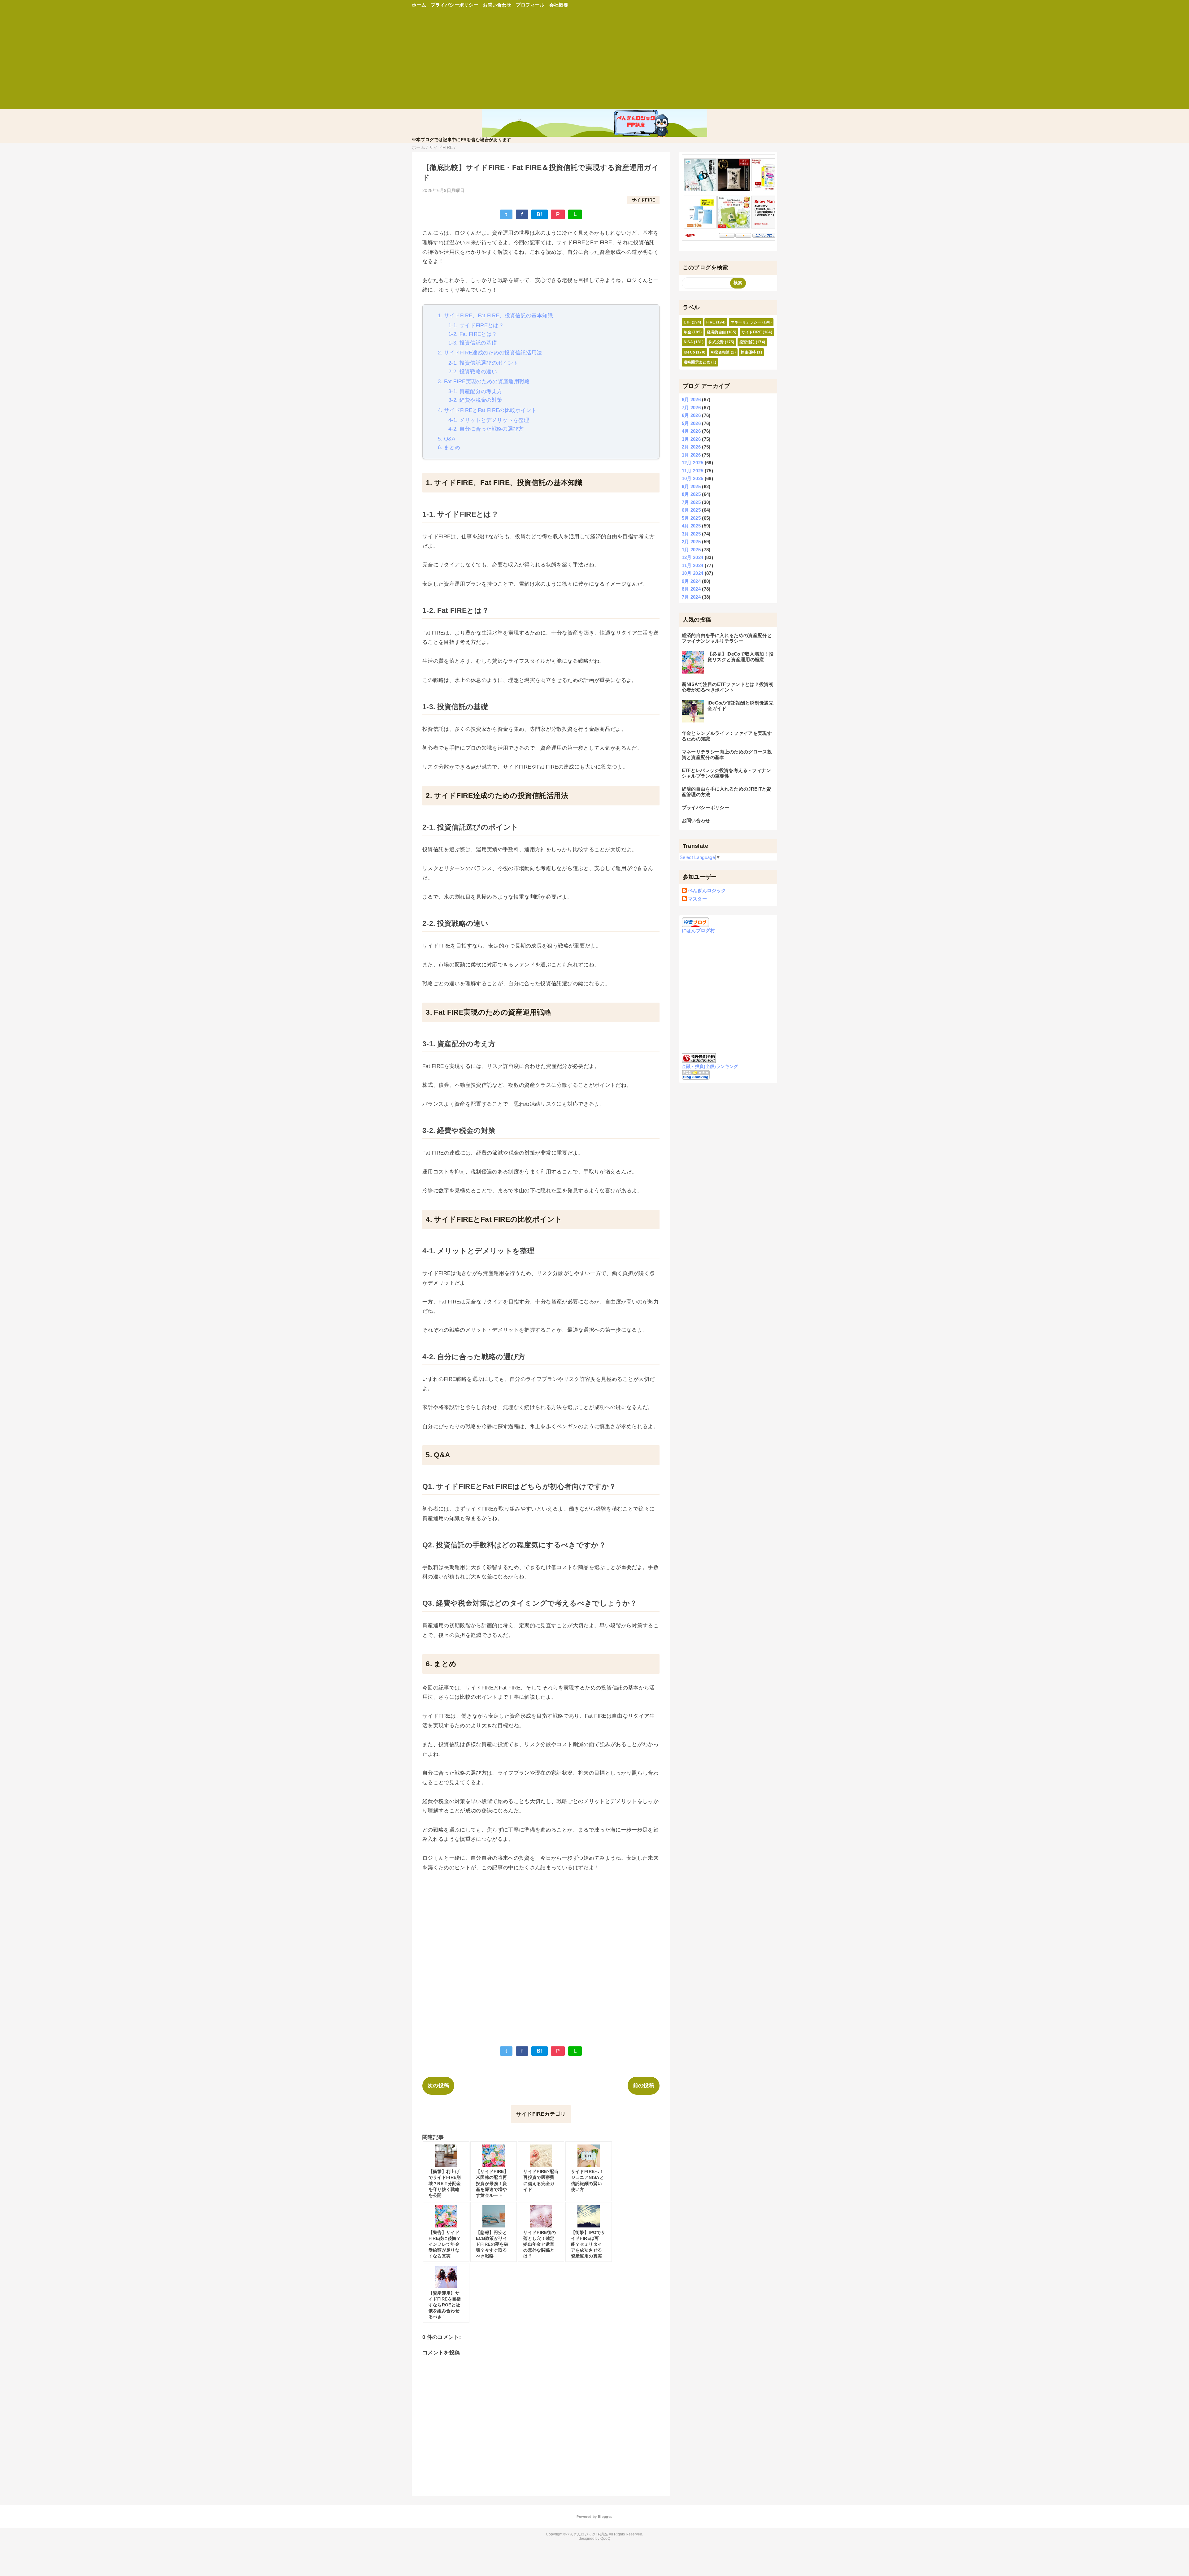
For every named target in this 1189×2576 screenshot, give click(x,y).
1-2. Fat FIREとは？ (473, 334)
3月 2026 (691, 439)
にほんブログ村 (698, 930)
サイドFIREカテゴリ (541, 2114)
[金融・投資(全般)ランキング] (699, 1060)
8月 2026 (691, 399)
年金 (688, 332)
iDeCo (689, 352)
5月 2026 (691, 423)
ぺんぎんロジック (707, 890)
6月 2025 (691, 510)
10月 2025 (693, 478)
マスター (697, 899)
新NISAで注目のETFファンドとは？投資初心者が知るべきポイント (728, 687)
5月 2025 (691, 518)
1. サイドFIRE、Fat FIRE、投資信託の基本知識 (495, 316)
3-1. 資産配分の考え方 (475, 391)
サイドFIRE (643, 200)
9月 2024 (691, 581)
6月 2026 (691, 415)
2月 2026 (691, 447)
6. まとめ (449, 447)
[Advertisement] (594, 62)
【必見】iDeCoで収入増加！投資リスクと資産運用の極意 (740, 657)
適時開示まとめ (697, 362)
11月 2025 (693, 471)
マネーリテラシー (746, 322)
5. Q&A (446, 439)
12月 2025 (693, 463)
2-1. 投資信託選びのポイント (483, 363)
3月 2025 (691, 534)
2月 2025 (691, 542)
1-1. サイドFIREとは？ (476, 325)
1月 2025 (691, 550)
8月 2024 (691, 589)
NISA (688, 342)
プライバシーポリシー (454, 5)
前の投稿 (644, 2086)
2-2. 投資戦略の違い (473, 372)
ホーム (419, 5)
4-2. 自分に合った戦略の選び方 (486, 429)
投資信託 (747, 342)
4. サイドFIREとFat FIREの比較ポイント (487, 410)
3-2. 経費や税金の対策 (475, 400)
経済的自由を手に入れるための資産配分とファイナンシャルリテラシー (727, 638)
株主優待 (748, 352)
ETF (687, 322)
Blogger (605, 2517)
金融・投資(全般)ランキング (710, 1067)
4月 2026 (691, 431)
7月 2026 (691, 408)
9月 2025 (691, 486)
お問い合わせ (497, 5)
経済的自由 (716, 332)
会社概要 (559, 5)
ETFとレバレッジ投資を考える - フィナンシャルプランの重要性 (726, 773)
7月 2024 (691, 597)
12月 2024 (693, 557)
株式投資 (716, 342)
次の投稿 (438, 2086)
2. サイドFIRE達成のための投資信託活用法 (490, 353)
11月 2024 (693, 565)
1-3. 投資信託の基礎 (473, 343)
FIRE (711, 322)
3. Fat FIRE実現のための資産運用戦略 (484, 382)
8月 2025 (691, 494)
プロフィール (530, 5)
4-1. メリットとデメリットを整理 (489, 420)
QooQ (605, 2539)
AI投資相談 (720, 352)
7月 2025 (691, 502)
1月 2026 (691, 455)
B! (540, 214)
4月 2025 (691, 526)
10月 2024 (693, 573)
